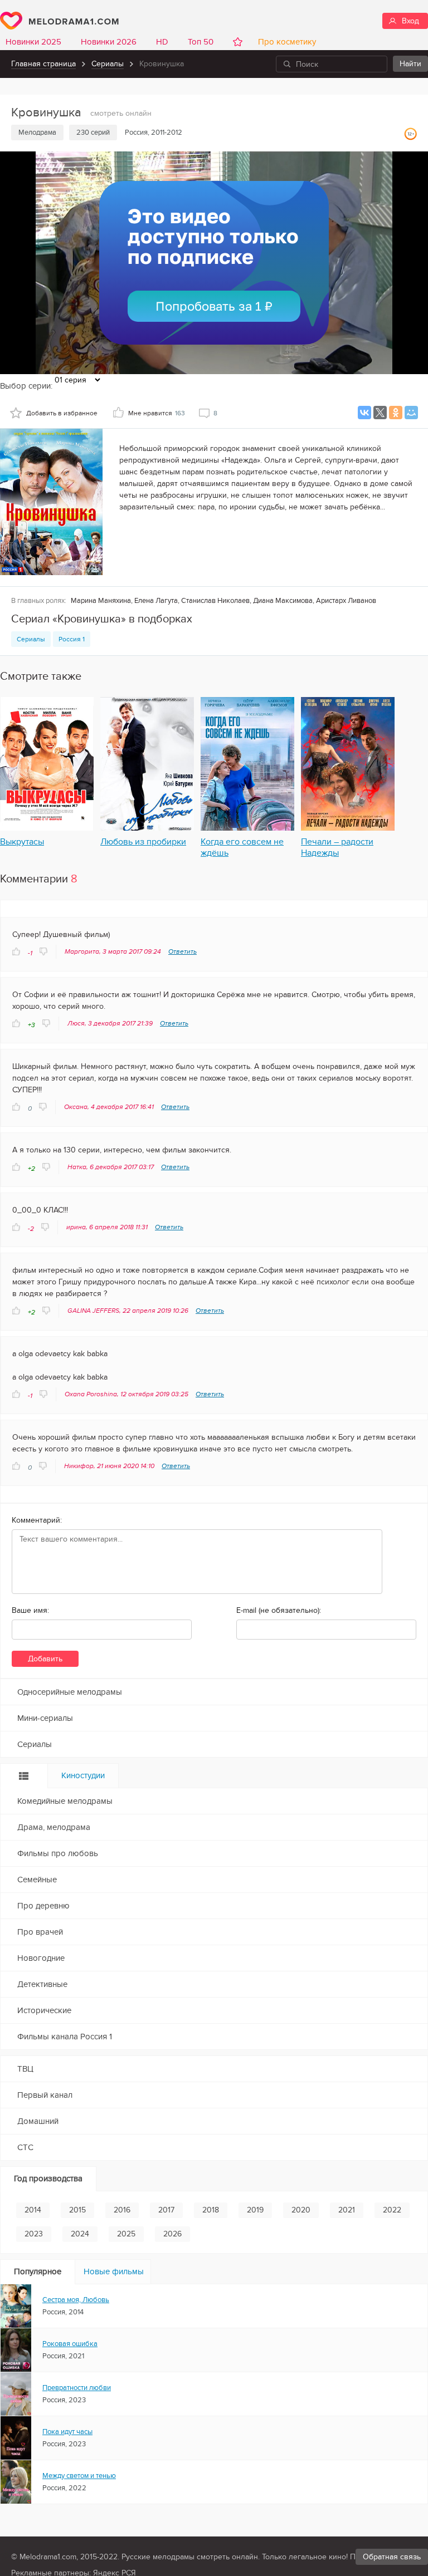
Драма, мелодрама (54, 1827)
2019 (255, 2210)
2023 (34, 2234)
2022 (392, 2210)
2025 (126, 2234)
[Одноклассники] (396, 413)
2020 (301, 2210)
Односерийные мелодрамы (70, 1692)
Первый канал (45, 2095)
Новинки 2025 (33, 42)
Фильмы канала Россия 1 (65, 2037)
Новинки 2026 (109, 42)
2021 (347, 2210)
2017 (166, 2210)
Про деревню (43, 1906)
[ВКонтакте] (364, 413)
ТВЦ (25, 2069)
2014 (33, 2210)
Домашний (38, 2121)
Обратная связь (392, 2557)
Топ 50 (201, 42)
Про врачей (40, 1932)
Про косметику (285, 42)
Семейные (37, 1880)
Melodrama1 (59, 21)
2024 (80, 2234)
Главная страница (43, 64)
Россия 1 (72, 639)
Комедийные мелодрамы (65, 1801)
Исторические (44, 2010)
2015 (77, 2210)
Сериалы (108, 64)
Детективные (42, 1984)
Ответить (183, 951)
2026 (172, 2234)
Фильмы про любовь (58, 1853)
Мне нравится (157, 413)
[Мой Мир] (411, 413)
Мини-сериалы (45, 1718)
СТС (25, 2147)
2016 (122, 2210)
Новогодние (41, 1958)
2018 (211, 2210)
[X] (380, 413)
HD (162, 42)
